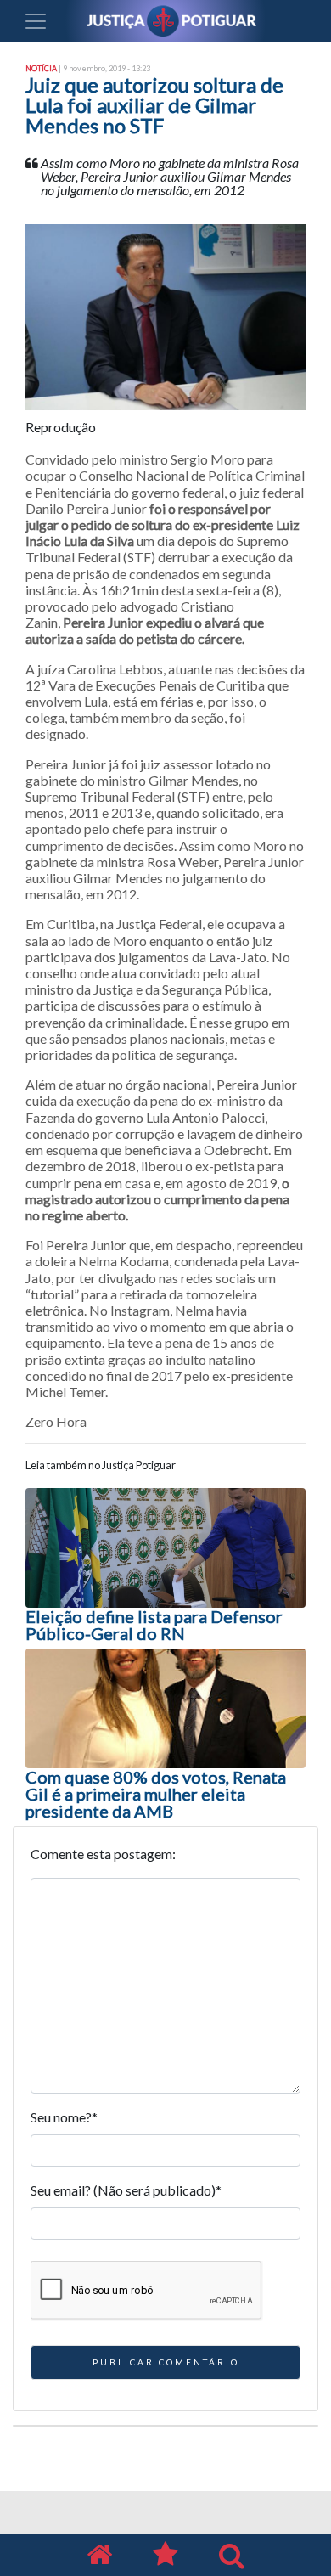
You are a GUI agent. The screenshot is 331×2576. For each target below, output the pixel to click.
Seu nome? (64, 2117)
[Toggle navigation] (36, 21)
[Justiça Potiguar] (99, 2555)
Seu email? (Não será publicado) (126, 2190)
